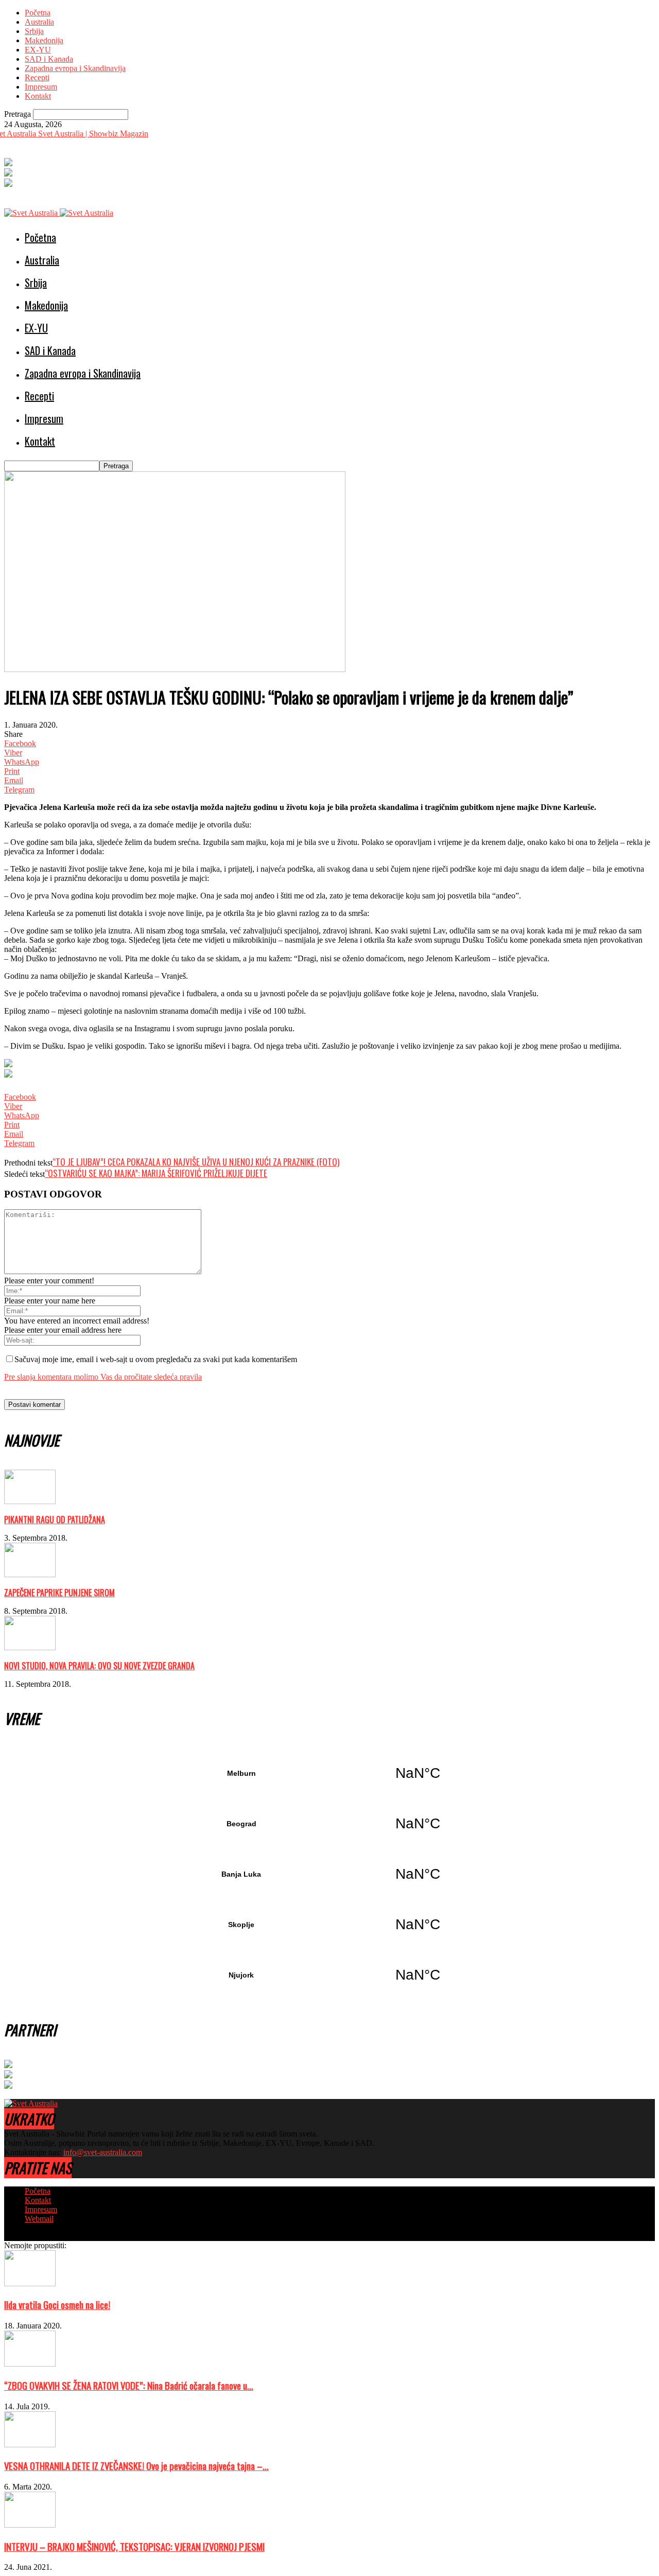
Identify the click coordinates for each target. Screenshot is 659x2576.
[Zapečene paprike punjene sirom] (30, 1574)
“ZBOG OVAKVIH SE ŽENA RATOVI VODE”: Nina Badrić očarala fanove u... (129, 2385)
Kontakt (38, 96)
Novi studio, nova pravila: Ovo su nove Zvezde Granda (99, 1666)
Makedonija (44, 40)
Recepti (37, 77)
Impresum (41, 87)
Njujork (329, 1975)
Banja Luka (329, 1874)
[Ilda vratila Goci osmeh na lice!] (30, 2283)
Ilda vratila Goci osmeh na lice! (57, 2305)
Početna (38, 13)
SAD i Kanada (49, 59)
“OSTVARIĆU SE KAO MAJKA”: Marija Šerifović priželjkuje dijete (156, 1173)
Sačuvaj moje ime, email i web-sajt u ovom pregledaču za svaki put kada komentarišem (156, 1359)
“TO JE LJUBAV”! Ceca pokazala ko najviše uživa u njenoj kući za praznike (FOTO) (196, 1162)
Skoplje (329, 1925)
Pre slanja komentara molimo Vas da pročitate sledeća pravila (103, 1377)
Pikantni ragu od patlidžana (55, 1520)
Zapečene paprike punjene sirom (59, 1593)
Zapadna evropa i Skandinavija (75, 68)
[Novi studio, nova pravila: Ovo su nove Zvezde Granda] (30, 1647)
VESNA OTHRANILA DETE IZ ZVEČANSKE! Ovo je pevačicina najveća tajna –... (136, 2466)
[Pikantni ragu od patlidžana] (30, 1501)
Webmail (39, 2219)
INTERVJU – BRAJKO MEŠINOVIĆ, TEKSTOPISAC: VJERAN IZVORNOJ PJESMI (134, 2546)
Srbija (34, 31)
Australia (39, 22)
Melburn (329, 1773)
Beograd (329, 1824)
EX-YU (38, 50)
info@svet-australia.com (103, 2152)
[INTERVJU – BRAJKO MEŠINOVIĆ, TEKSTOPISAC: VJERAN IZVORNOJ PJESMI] (30, 2525)
